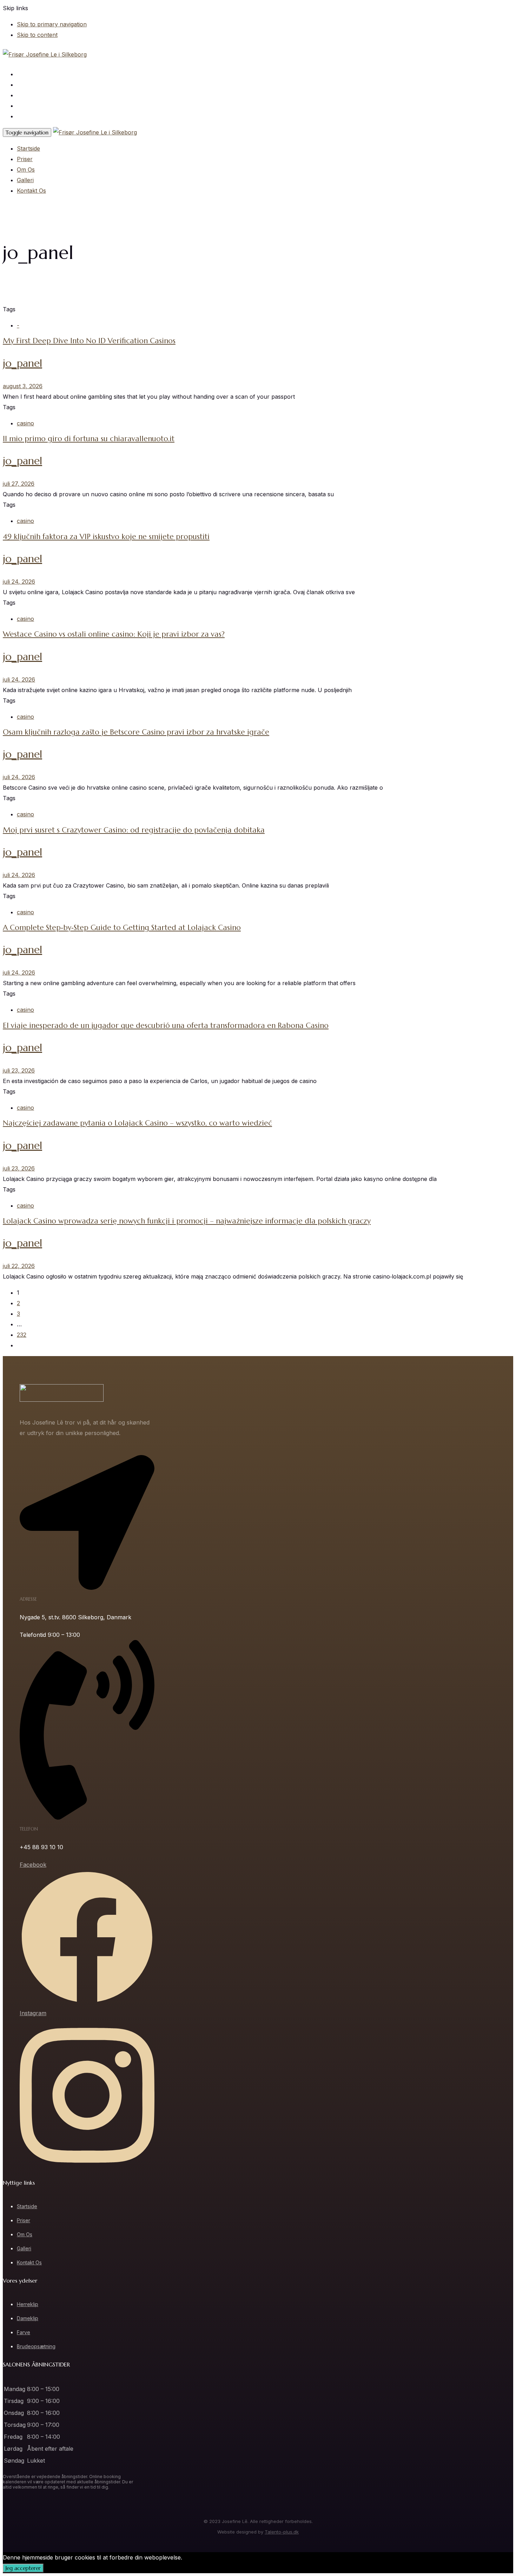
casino (25, 423)
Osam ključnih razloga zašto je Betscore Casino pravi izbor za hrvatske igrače (136, 732)
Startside (29, 74)
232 (22, 1335)
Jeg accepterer (23, 2568)
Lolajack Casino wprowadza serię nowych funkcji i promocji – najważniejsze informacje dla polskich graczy (187, 1221)
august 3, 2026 (23, 386)
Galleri (25, 106)
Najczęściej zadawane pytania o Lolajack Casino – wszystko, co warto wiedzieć (137, 1123)
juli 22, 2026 (19, 1266)
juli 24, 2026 (19, 582)
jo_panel (22, 363)
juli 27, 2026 (19, 484)
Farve (24, 2332)
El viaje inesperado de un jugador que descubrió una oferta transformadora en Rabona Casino (166, 1025)
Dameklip (28, 2318)
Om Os (26, 95)
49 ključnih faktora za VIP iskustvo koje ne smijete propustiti (106, 537)
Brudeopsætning (36, 2346)
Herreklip (28, 2304)
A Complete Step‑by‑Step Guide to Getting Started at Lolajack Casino (122, 928)
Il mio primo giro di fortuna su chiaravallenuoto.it (89, 439)
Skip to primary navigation (52, 24)
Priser (25, 85)
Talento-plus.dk (282, 2532)
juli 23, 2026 (19, 1070)
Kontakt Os (31, 116)
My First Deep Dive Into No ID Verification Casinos (89, 341)
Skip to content (37, 35)
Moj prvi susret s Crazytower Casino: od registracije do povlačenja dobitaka (134, 830)
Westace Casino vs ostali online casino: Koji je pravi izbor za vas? (114, 634)
